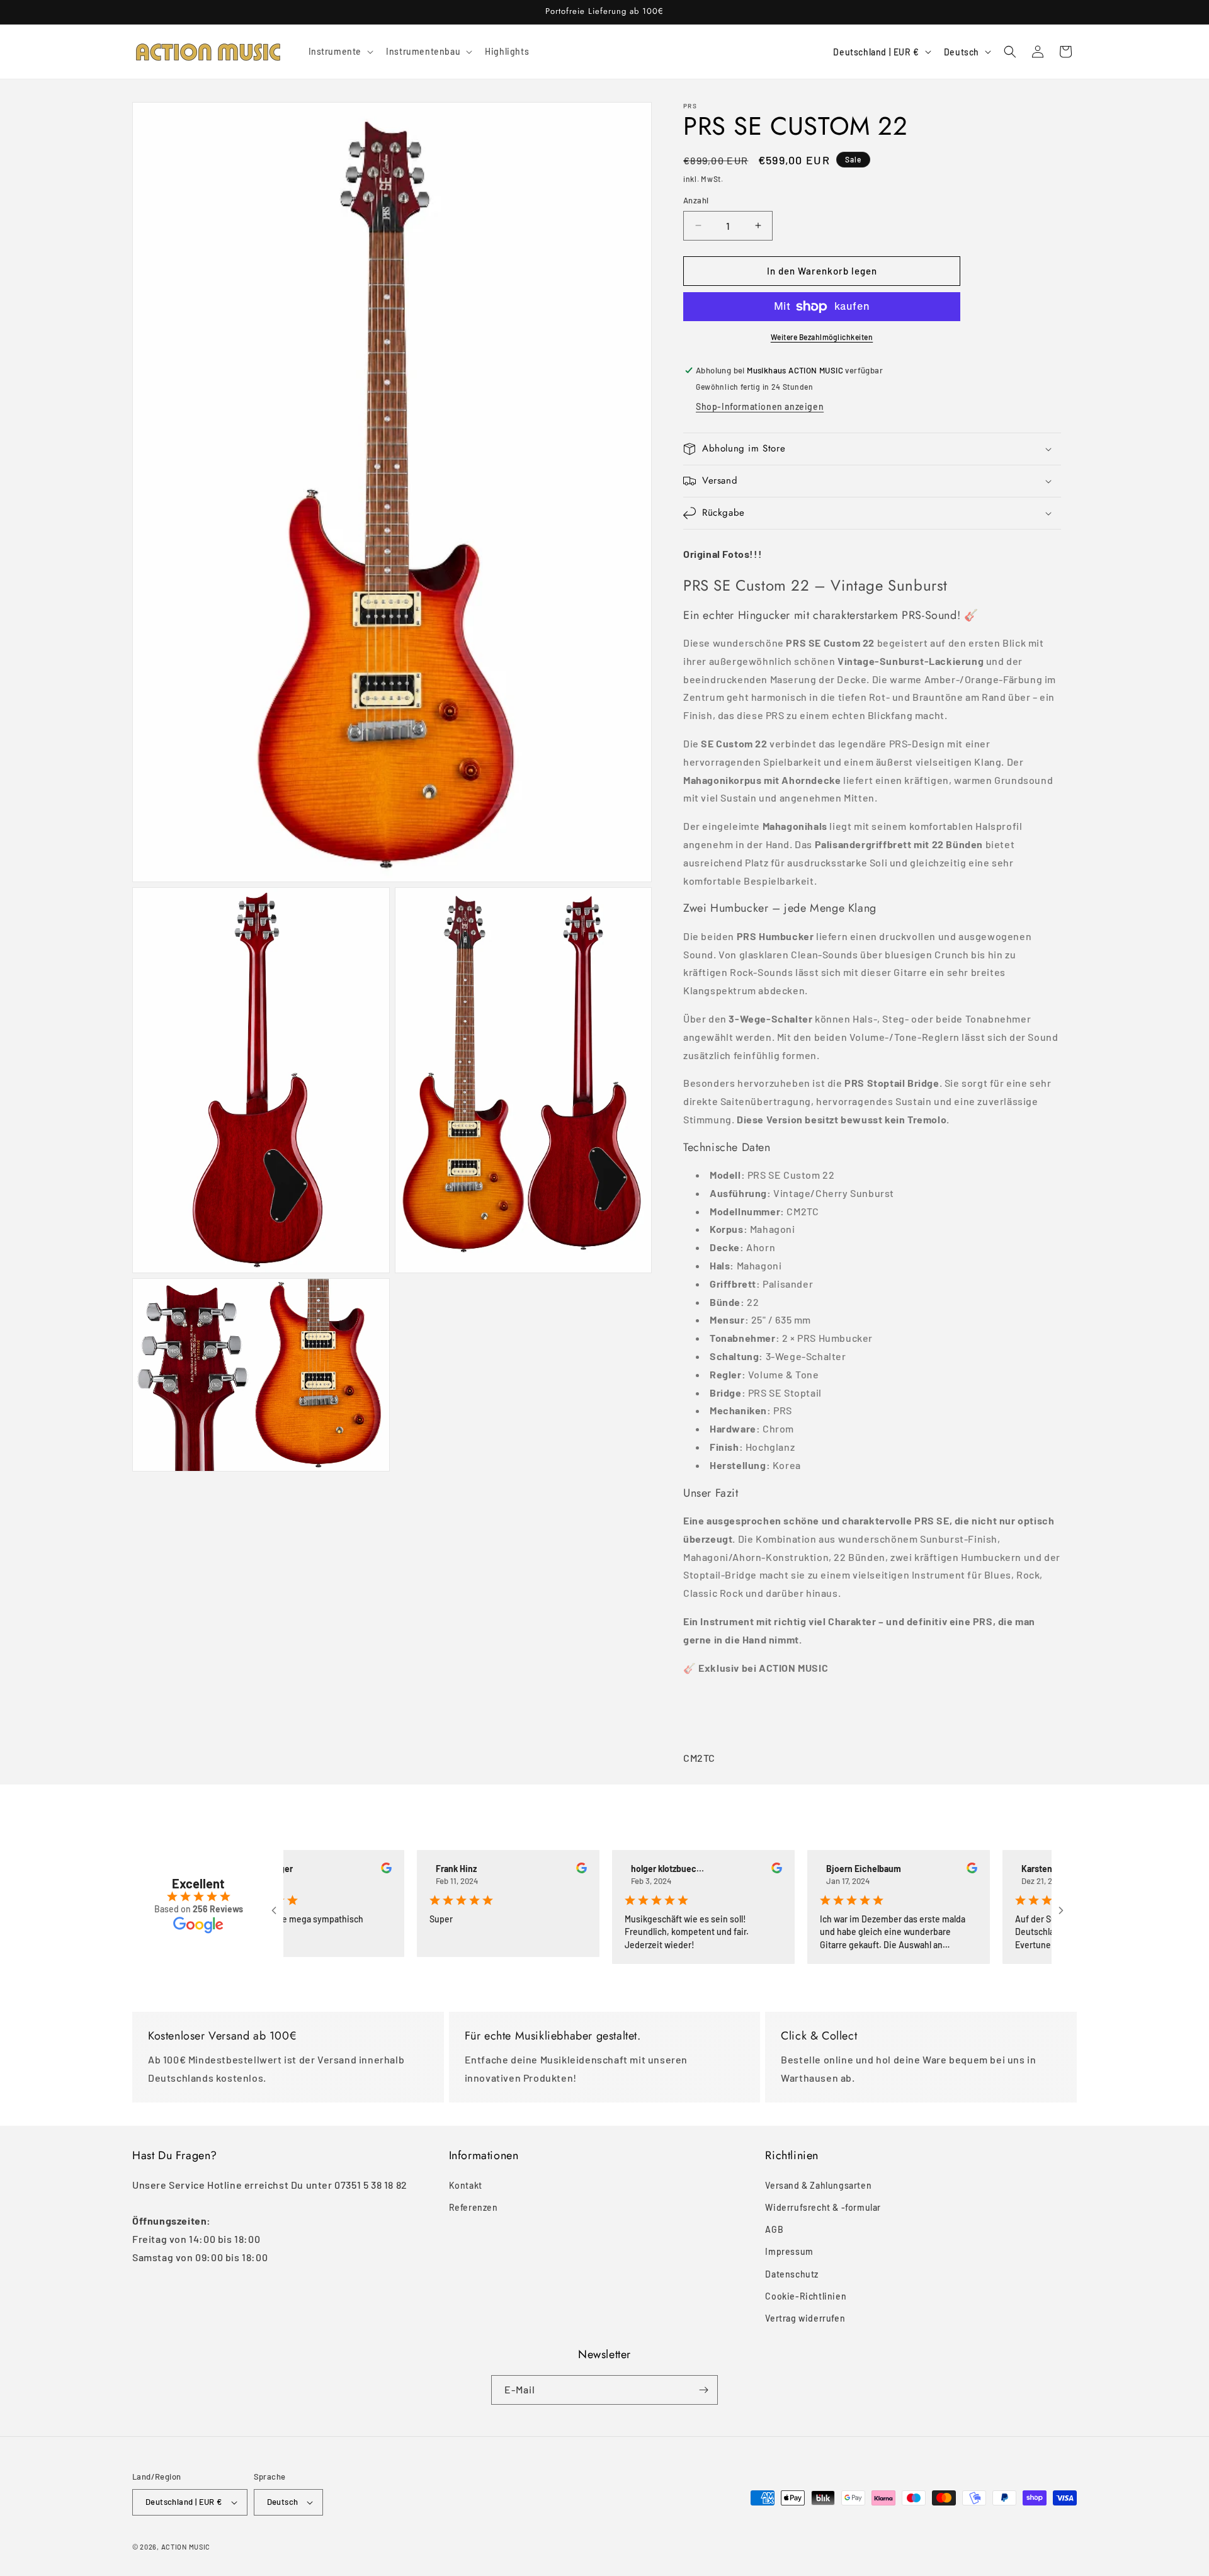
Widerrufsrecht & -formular (823, 2207)
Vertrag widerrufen (805, 2318)
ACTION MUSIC (186, 2547)
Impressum (789, 2251)
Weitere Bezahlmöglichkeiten (822, 337)
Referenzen (474, 2207)
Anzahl (696, 200)
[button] (340, 52)
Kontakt (466, 2185)
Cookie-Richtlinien (806, 2295)
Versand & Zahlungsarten (818, 2185)
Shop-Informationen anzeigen (760, 406)
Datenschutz (792, 2273)
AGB (774, 2229)
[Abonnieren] (703, 2390)
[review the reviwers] (332, 1870)
